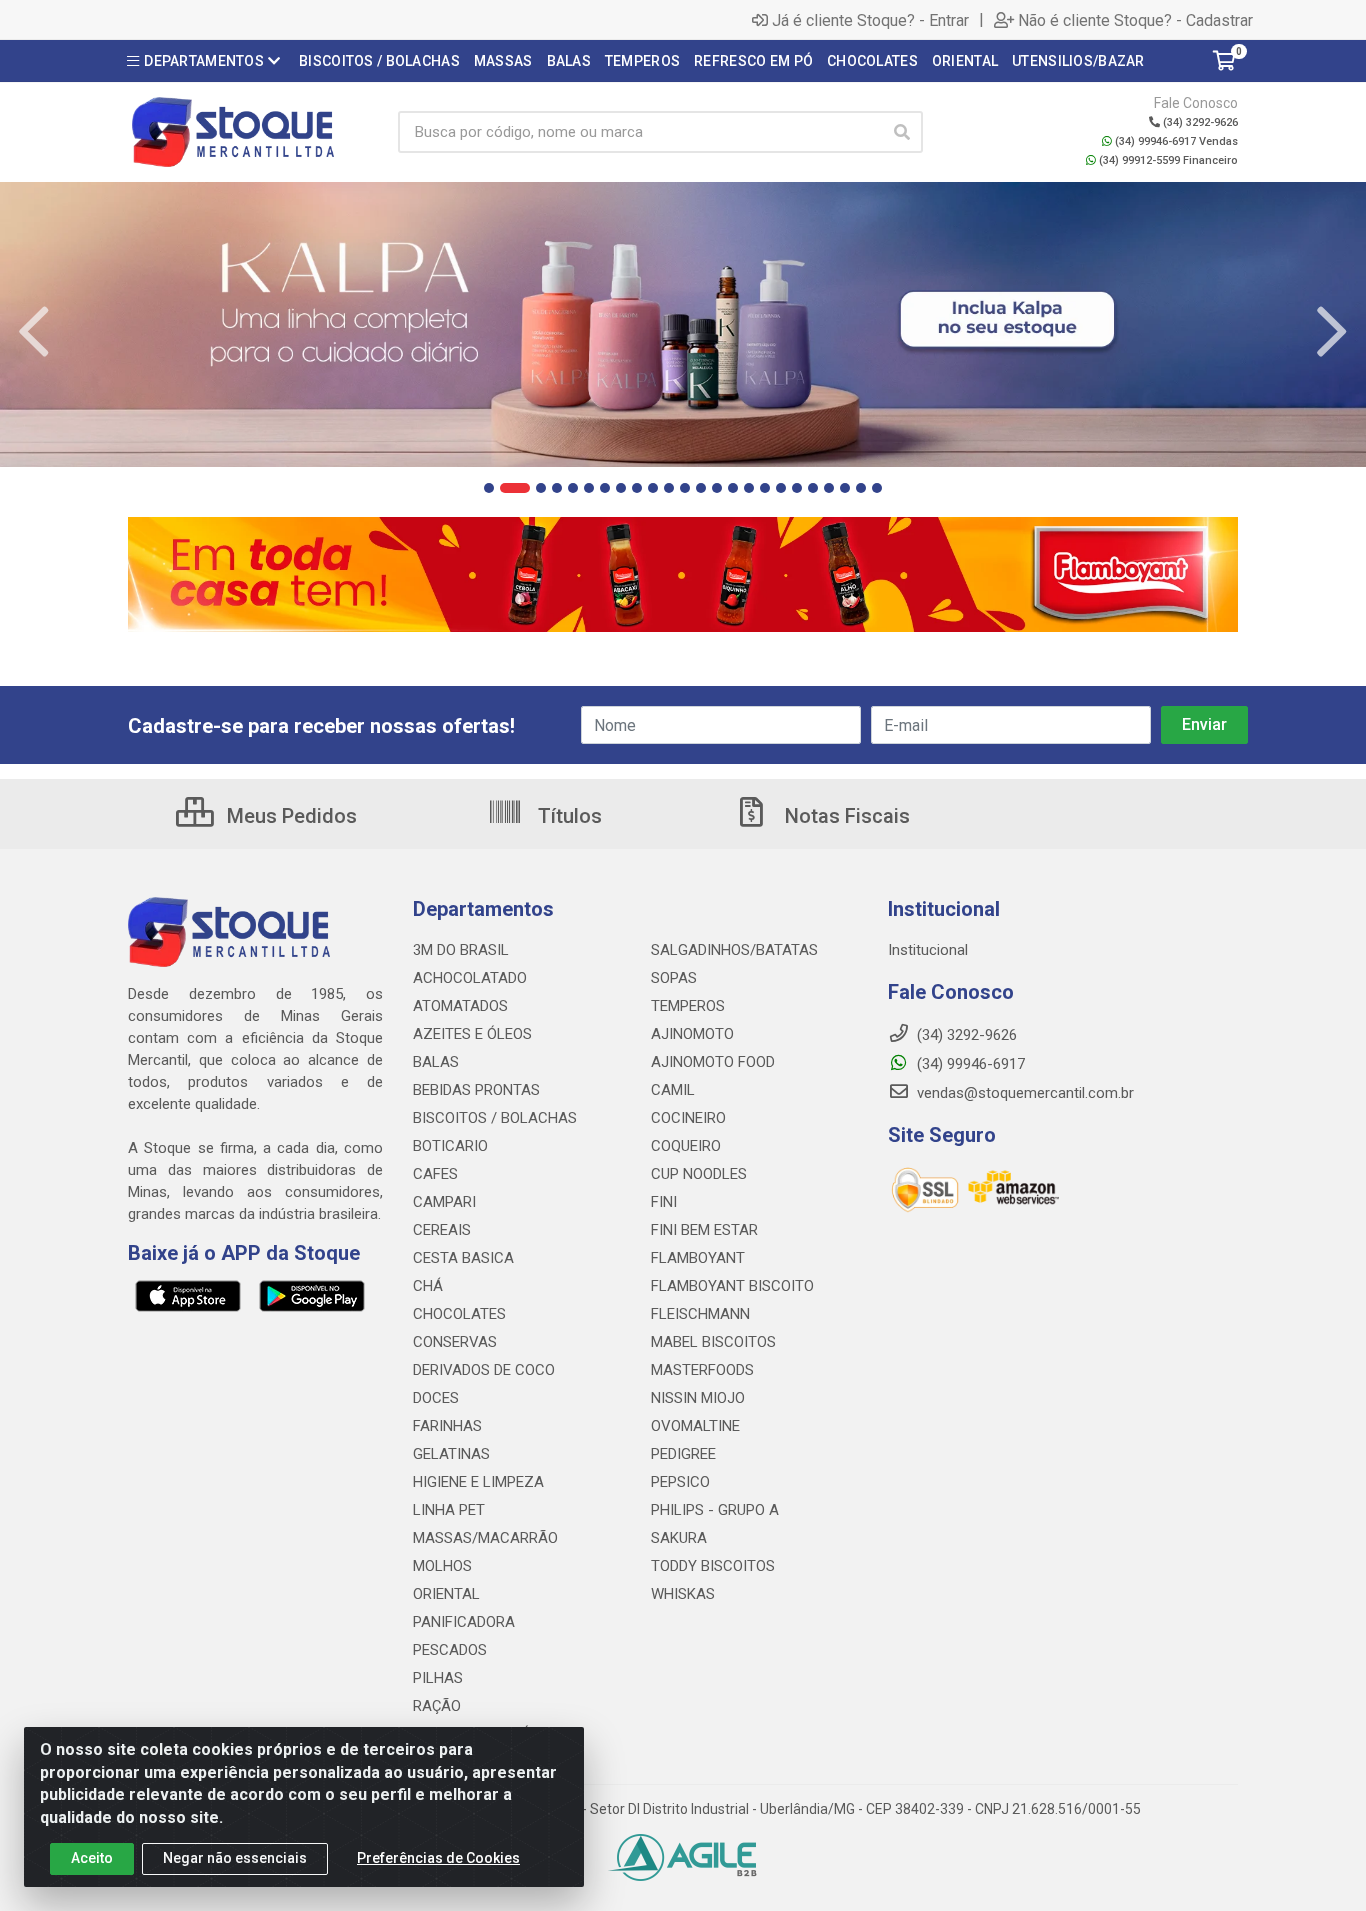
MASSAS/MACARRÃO (485, 1538)
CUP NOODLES (699, 1174)
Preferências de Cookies (438, 1858)
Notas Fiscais (845, 816)
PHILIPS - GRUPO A (715, 1510)
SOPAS (674, 978)
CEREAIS (442, 1230)
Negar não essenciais (235, 1858)
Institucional (928, 950)
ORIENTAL (446, 1594)
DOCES (436, 1398)
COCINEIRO (688, 1118)
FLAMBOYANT (698, 1258)
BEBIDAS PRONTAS (476, 1090)
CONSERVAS (455, 1342)
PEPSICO (680, 1482)
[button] (489, 488)
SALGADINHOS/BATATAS (734, 950)
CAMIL (673, 1090)
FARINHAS (447, 1426)
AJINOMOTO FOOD (713, 1062)
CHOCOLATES (459, 1314)
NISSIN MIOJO (698, 1398)
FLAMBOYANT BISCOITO (732, 1286)
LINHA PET (449, 1510)
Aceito (92, 1858)
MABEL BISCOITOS (713, 1342)
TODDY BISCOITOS (713, 1566)
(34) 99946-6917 (969, 1064)
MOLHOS (442, 1566)
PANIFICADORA (464, 1622)
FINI (664, 1202)
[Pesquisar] (902, 132)
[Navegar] (34, 332)
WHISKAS (683, 1594)
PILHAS (438, 1678)
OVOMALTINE (695, 1426)
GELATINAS (451, 1454)
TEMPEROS (688, 1006)
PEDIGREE (683, 1454)
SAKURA (679, 1538)
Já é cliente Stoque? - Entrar (870, 20)
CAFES (435, 1174)
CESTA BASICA (463, 1258)
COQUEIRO (686, 1146)
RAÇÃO (437, 1706)
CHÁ (428, 1286)
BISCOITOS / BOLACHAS (495, 1118)
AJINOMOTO (692, 1034)
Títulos (567, 816)
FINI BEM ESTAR (704, 1230)
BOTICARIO (450, 1146)
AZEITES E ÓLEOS (472, 1034)
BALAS (436, 1062)
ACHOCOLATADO (470, 978)
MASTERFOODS (702, 1370)
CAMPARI (444, 1202)
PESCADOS (450, 1650)
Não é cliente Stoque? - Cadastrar (1135, 20)
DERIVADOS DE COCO (484, 1370)
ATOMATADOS (460, 1006)
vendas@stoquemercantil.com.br (1023, 1093)
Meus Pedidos (289, 816)
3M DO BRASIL (461, 950)
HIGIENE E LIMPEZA (478, 1482)
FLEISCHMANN (700, 1314)
